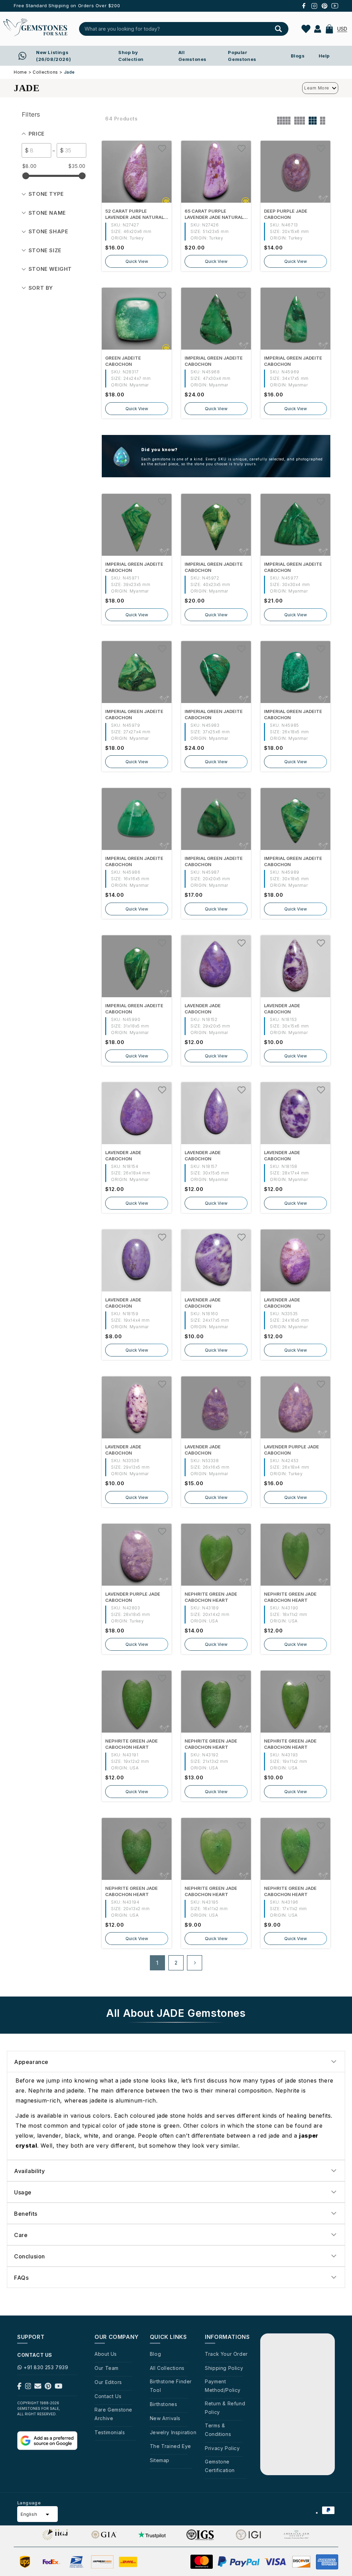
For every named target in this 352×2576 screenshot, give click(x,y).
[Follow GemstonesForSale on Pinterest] (48, 2387)
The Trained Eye (170, 2446)
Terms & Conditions (218, 2430)
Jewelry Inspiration (173, 2432)
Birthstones (164, 2404)
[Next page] (195, 1963)
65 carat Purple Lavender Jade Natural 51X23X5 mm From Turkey (214, 214)
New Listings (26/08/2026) (53, 56)
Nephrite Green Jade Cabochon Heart (211, 1597)
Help (324, 56)
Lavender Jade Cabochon (203, 1009)
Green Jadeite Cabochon (123, 361)
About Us (106, 2354)
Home (20, 72)
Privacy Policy (222, 2448)
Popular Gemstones (242, 56)
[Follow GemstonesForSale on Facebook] (19, 2387)
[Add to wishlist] (162, 148)
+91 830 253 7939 (46, 2367)
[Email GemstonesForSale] (38, 2387)
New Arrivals (165, 2418)
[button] (329, 29)
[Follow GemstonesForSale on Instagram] (28, 2387)
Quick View (137, 261)
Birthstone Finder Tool (171, 2386)
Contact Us (108, 2396)
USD (342, 29)
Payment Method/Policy (223, 2386)
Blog (155, 2354)
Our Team (107, 2368)
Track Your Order (226, 2354)
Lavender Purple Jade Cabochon (291, 1450)
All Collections (167, 2368)
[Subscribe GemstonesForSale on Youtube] (59, 2387)
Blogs (298, 56)
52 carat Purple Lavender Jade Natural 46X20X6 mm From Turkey (135, 214)
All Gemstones (192, 56)
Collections (45, 72)
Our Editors (108, 2382)
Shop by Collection (131, 56)
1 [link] (157, 1963)
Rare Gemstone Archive (113, 2414)
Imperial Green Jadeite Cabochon (214, 361)
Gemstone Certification (220, 2466)
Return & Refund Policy (225, 2408)
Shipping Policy (224, 2368)
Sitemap (160, 2460)
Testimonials (110, 2432)
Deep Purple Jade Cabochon (286, 214)
